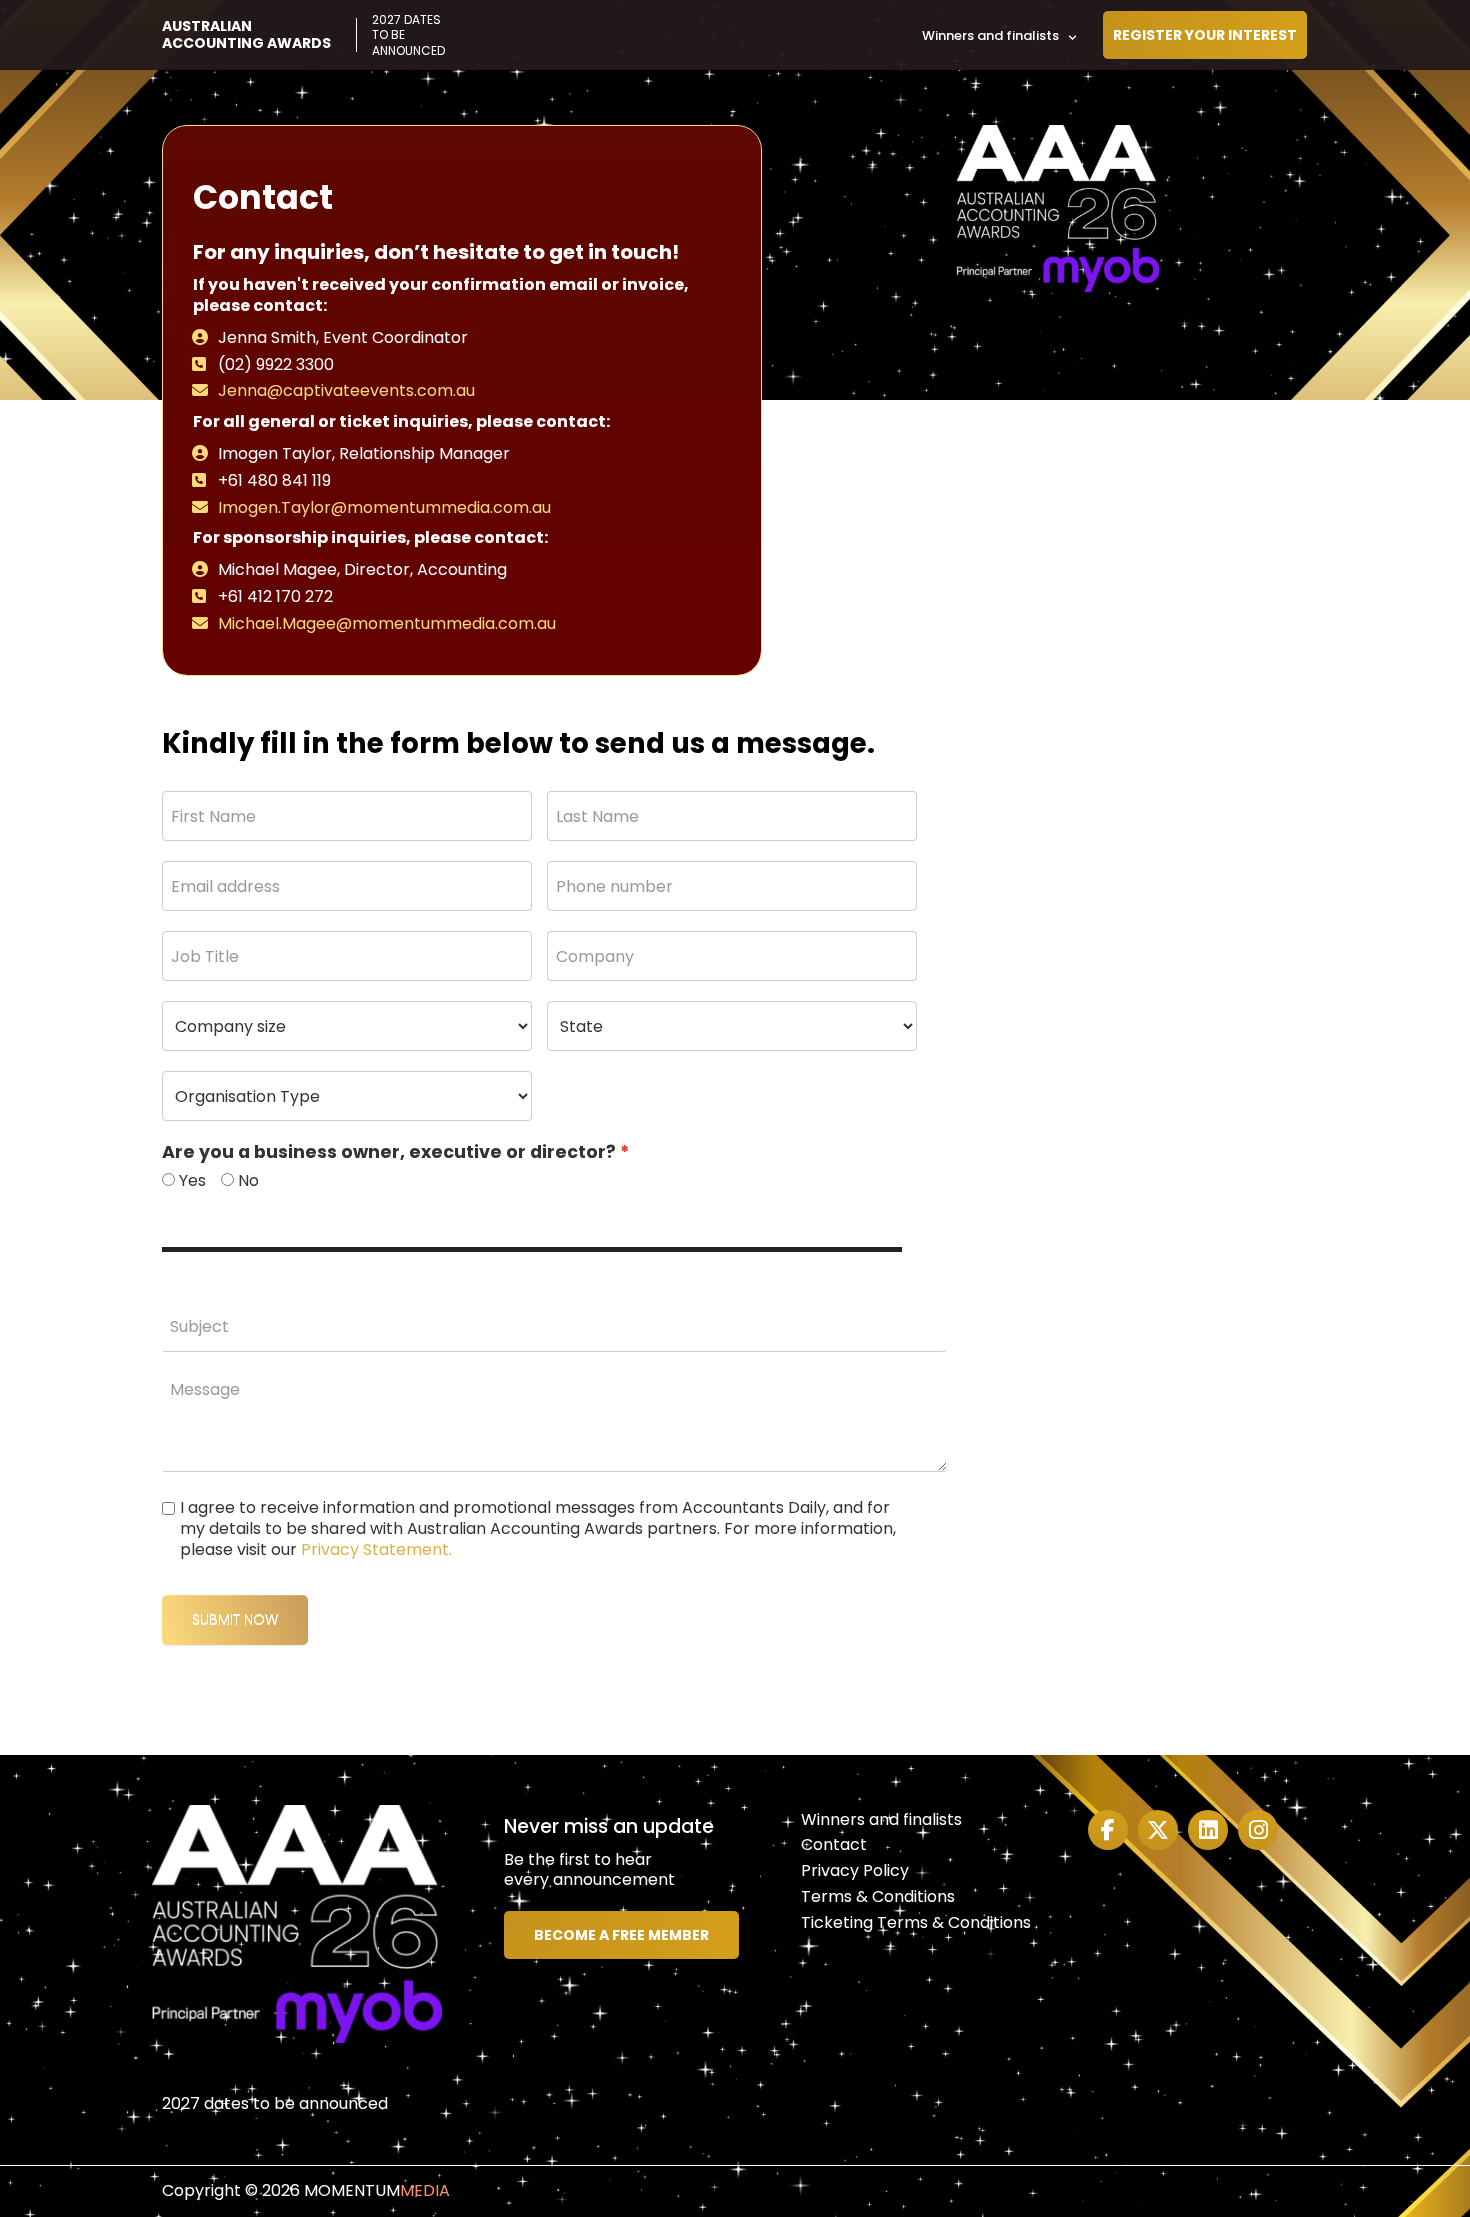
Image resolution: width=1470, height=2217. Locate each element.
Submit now (235, 1619)
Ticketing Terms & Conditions (916, 1922)
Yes (192, 1181)
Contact (834, 1844)
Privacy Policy (855, 1870)
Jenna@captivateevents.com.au (346, 390)
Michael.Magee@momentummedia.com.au (387, 623)
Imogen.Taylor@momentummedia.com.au (384, 507)
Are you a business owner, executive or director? (389, 1152)
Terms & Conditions (878, 1896)
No (248, 1181)
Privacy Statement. (376, 1549)
